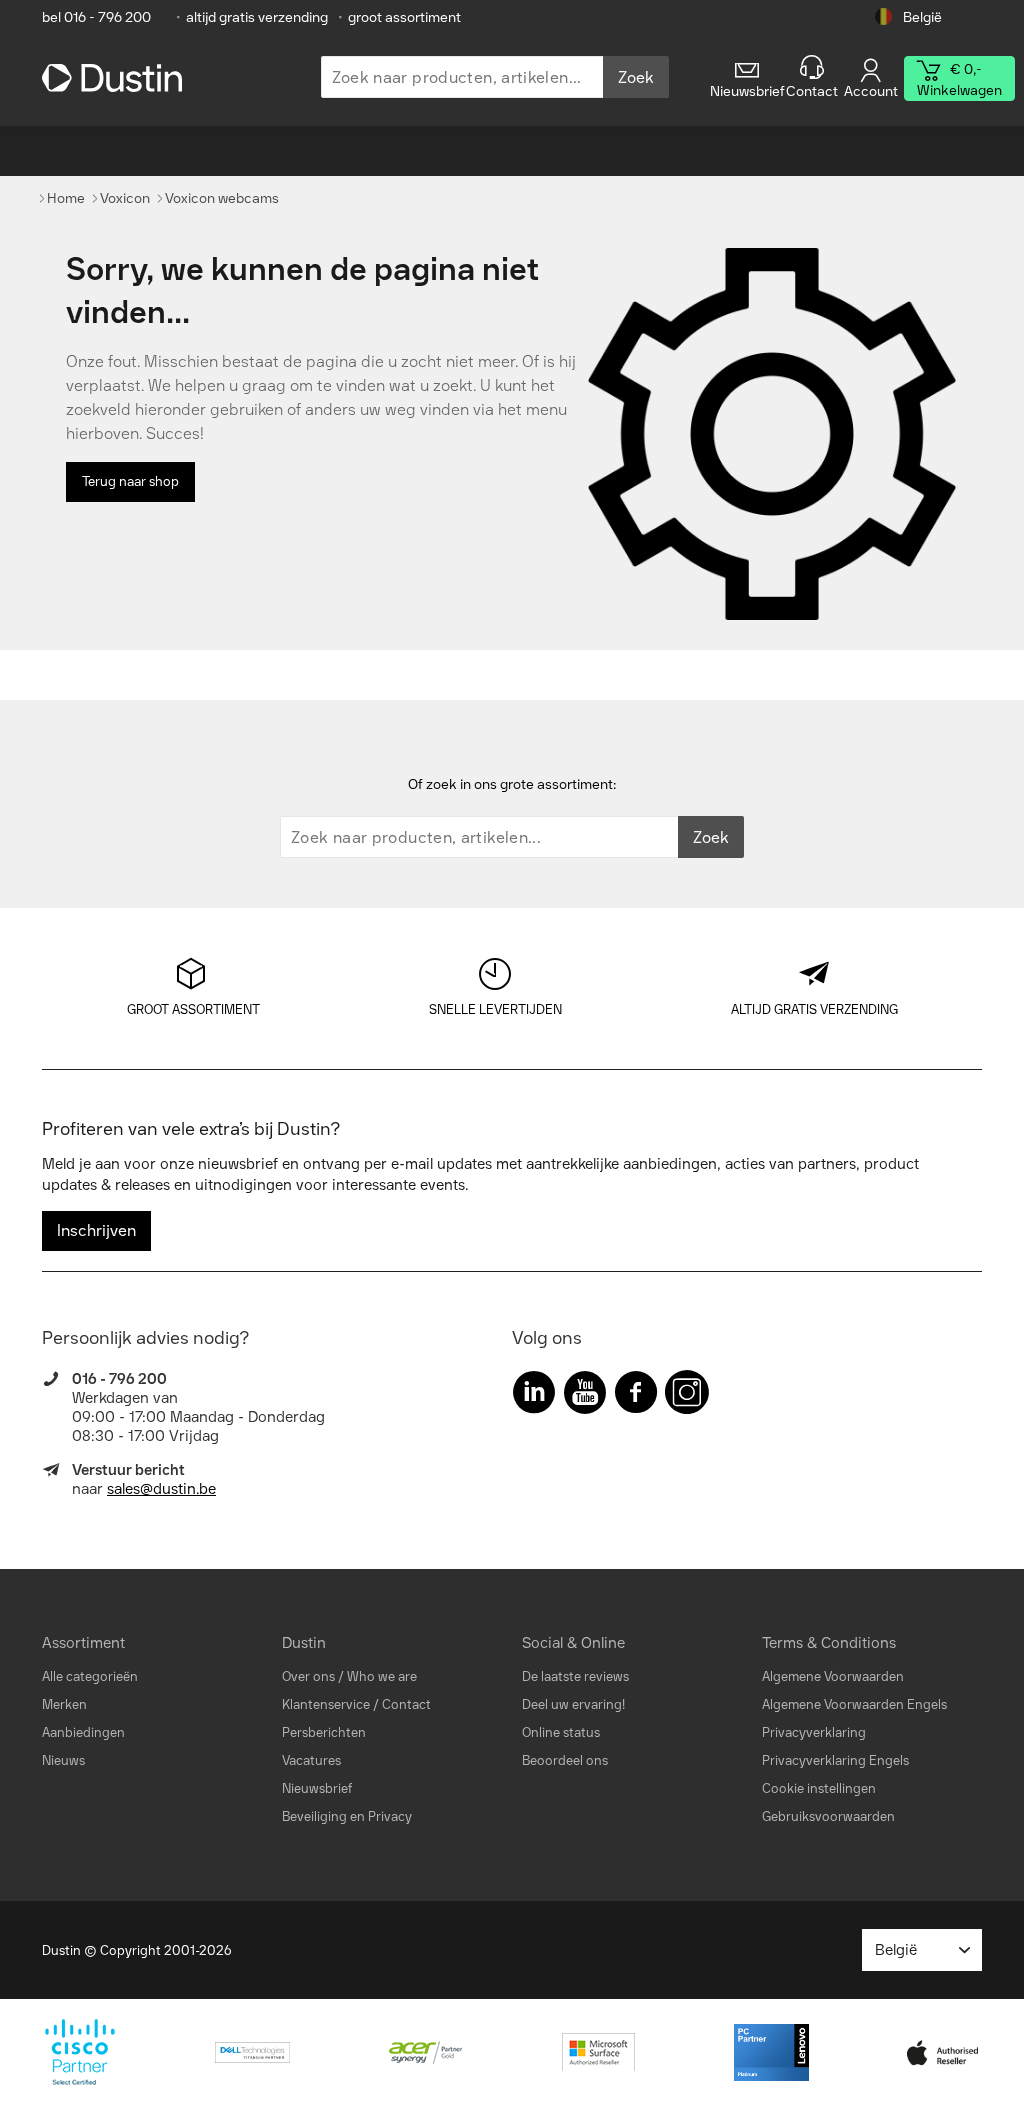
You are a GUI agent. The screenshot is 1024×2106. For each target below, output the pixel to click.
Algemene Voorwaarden (833, 1676)
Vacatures (311, 1760)
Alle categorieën (90, 1676)
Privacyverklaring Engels (835, 1760)
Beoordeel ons (565, 1760)
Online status (561, 1732)
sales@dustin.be (161, 1489)
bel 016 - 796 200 (96, 17)
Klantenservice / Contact (356, 1704)
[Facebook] (636, 1396)
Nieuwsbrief (317, 1788)
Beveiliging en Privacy (347, 1816)
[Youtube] (585, 1396)
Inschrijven (96, 1230)
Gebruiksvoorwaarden (828, 1816)
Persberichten (324, 1732)
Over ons (308, 1676)
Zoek (636, 77)
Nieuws (63, 1760)
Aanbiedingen (83, 1732)
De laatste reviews (575, 1676)
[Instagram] (687, 1396)
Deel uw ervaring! (573, 1704)
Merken (64, 1704)
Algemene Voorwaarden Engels (854, 1704)
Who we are (382, 1676)
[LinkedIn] (534, 1396)
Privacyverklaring (814, 1732)
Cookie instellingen (819, 1788)
